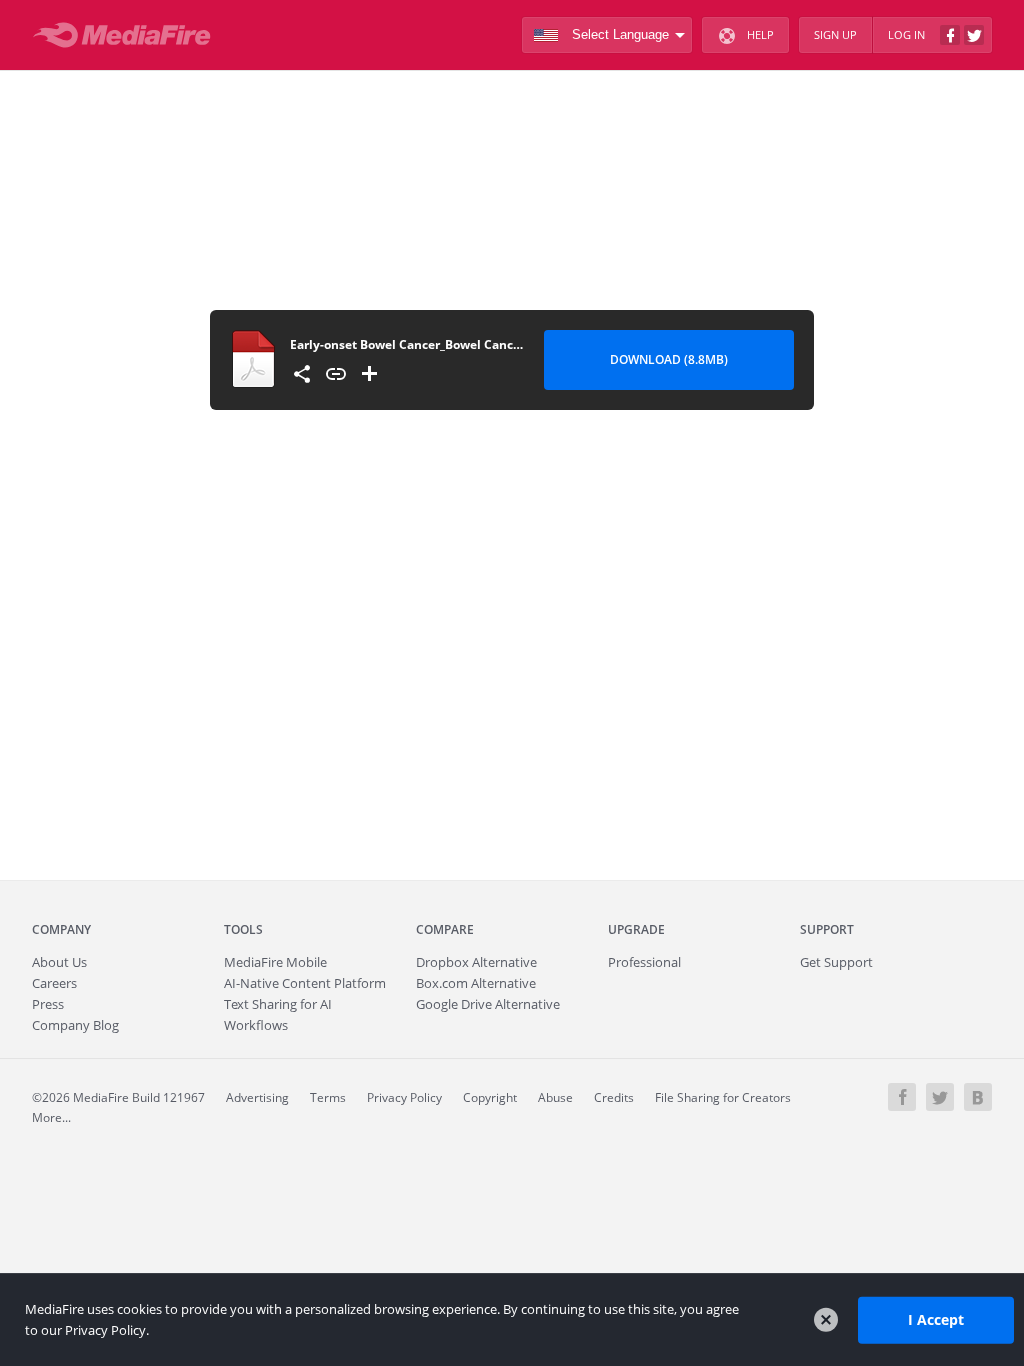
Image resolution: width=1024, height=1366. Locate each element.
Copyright (490, 1097)
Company (61, 929)
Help (760, 34)
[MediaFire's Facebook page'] (902, 1097)
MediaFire (127, 35)
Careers (54, 983)
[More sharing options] (302, 374)
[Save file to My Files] (370, 374)
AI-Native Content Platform (305, 983)
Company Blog (75, 1025)
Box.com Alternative (476, 983)
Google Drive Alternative (488, 1004)
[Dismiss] (826, 1320)
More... (51, 1117)
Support (827, 929)
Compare (445, 929)
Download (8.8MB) (669, 359)
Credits (614, 1097)
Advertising (257, 1097)
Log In (906, 34)
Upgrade (636, 929)
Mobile (275, 962)
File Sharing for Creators (723, 1097)
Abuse (555, 1097)
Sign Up (835, 34)
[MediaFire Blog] (978, 1097)
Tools (243, 929)
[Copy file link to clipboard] (336, 374)
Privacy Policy (404, 1097)
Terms (328, 1097)
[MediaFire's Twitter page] (940, 1097)
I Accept (936, 1319)
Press (48, 1004)
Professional (644, 962)
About (59, 962)
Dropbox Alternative (476, 962)
